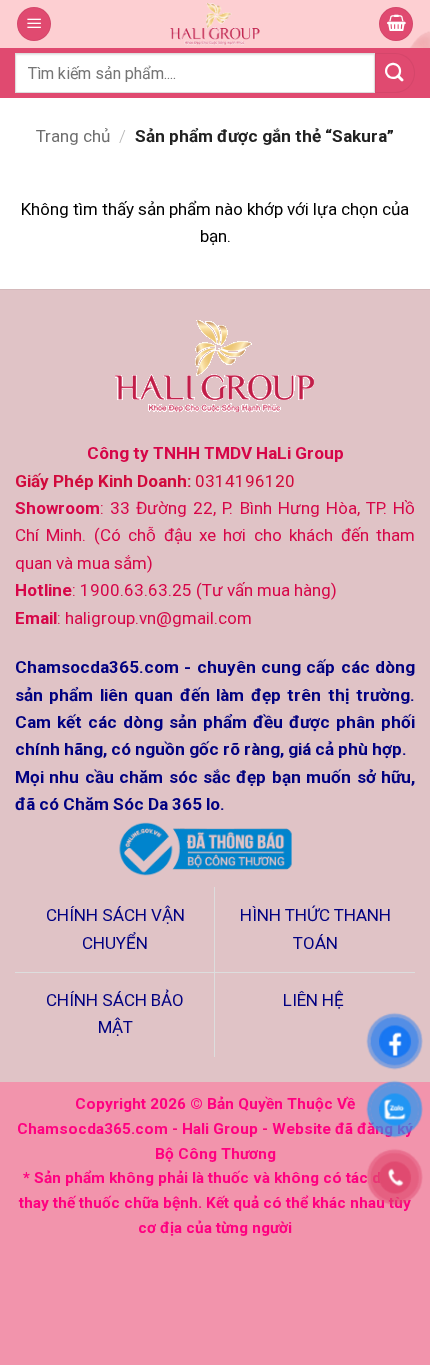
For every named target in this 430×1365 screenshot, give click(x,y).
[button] (34, 24)
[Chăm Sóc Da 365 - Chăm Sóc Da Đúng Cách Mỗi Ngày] (215, 24)
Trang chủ (73, 136)
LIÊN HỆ (315, 1000)
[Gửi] (395, 72)
